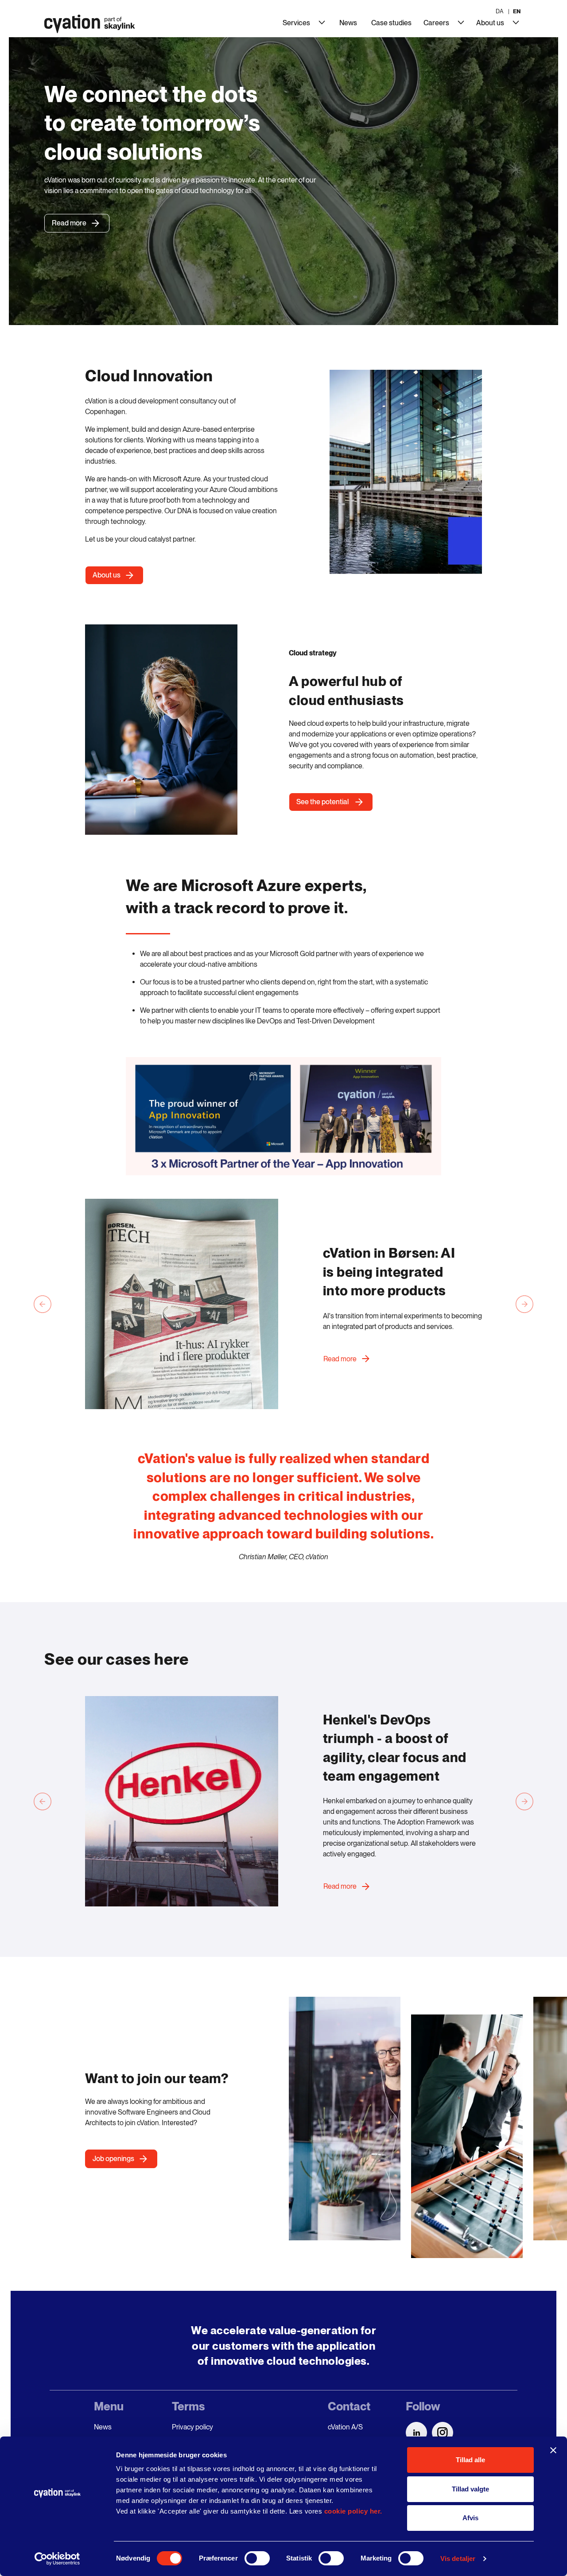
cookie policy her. (353, 2511)
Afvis (470, 2518)
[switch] (257, 2558)
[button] (283, 1116)
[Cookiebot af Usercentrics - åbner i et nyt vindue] (57, 2559)
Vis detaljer (458, 2559)
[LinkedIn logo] (416, 2433)
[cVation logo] (86, 26)
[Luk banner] (553, 2450)
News (103, 2427)
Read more (69, 223)
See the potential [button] (323, 802)
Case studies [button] (391, 23)
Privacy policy (192, 2427)
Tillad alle (470, 2460)
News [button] (348, 23)
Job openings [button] (113, 2159)
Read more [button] (340, 1359)
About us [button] (107, 575)
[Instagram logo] (443, 2433)
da (499, 11)
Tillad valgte (470, 2489)
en (517, 11)
